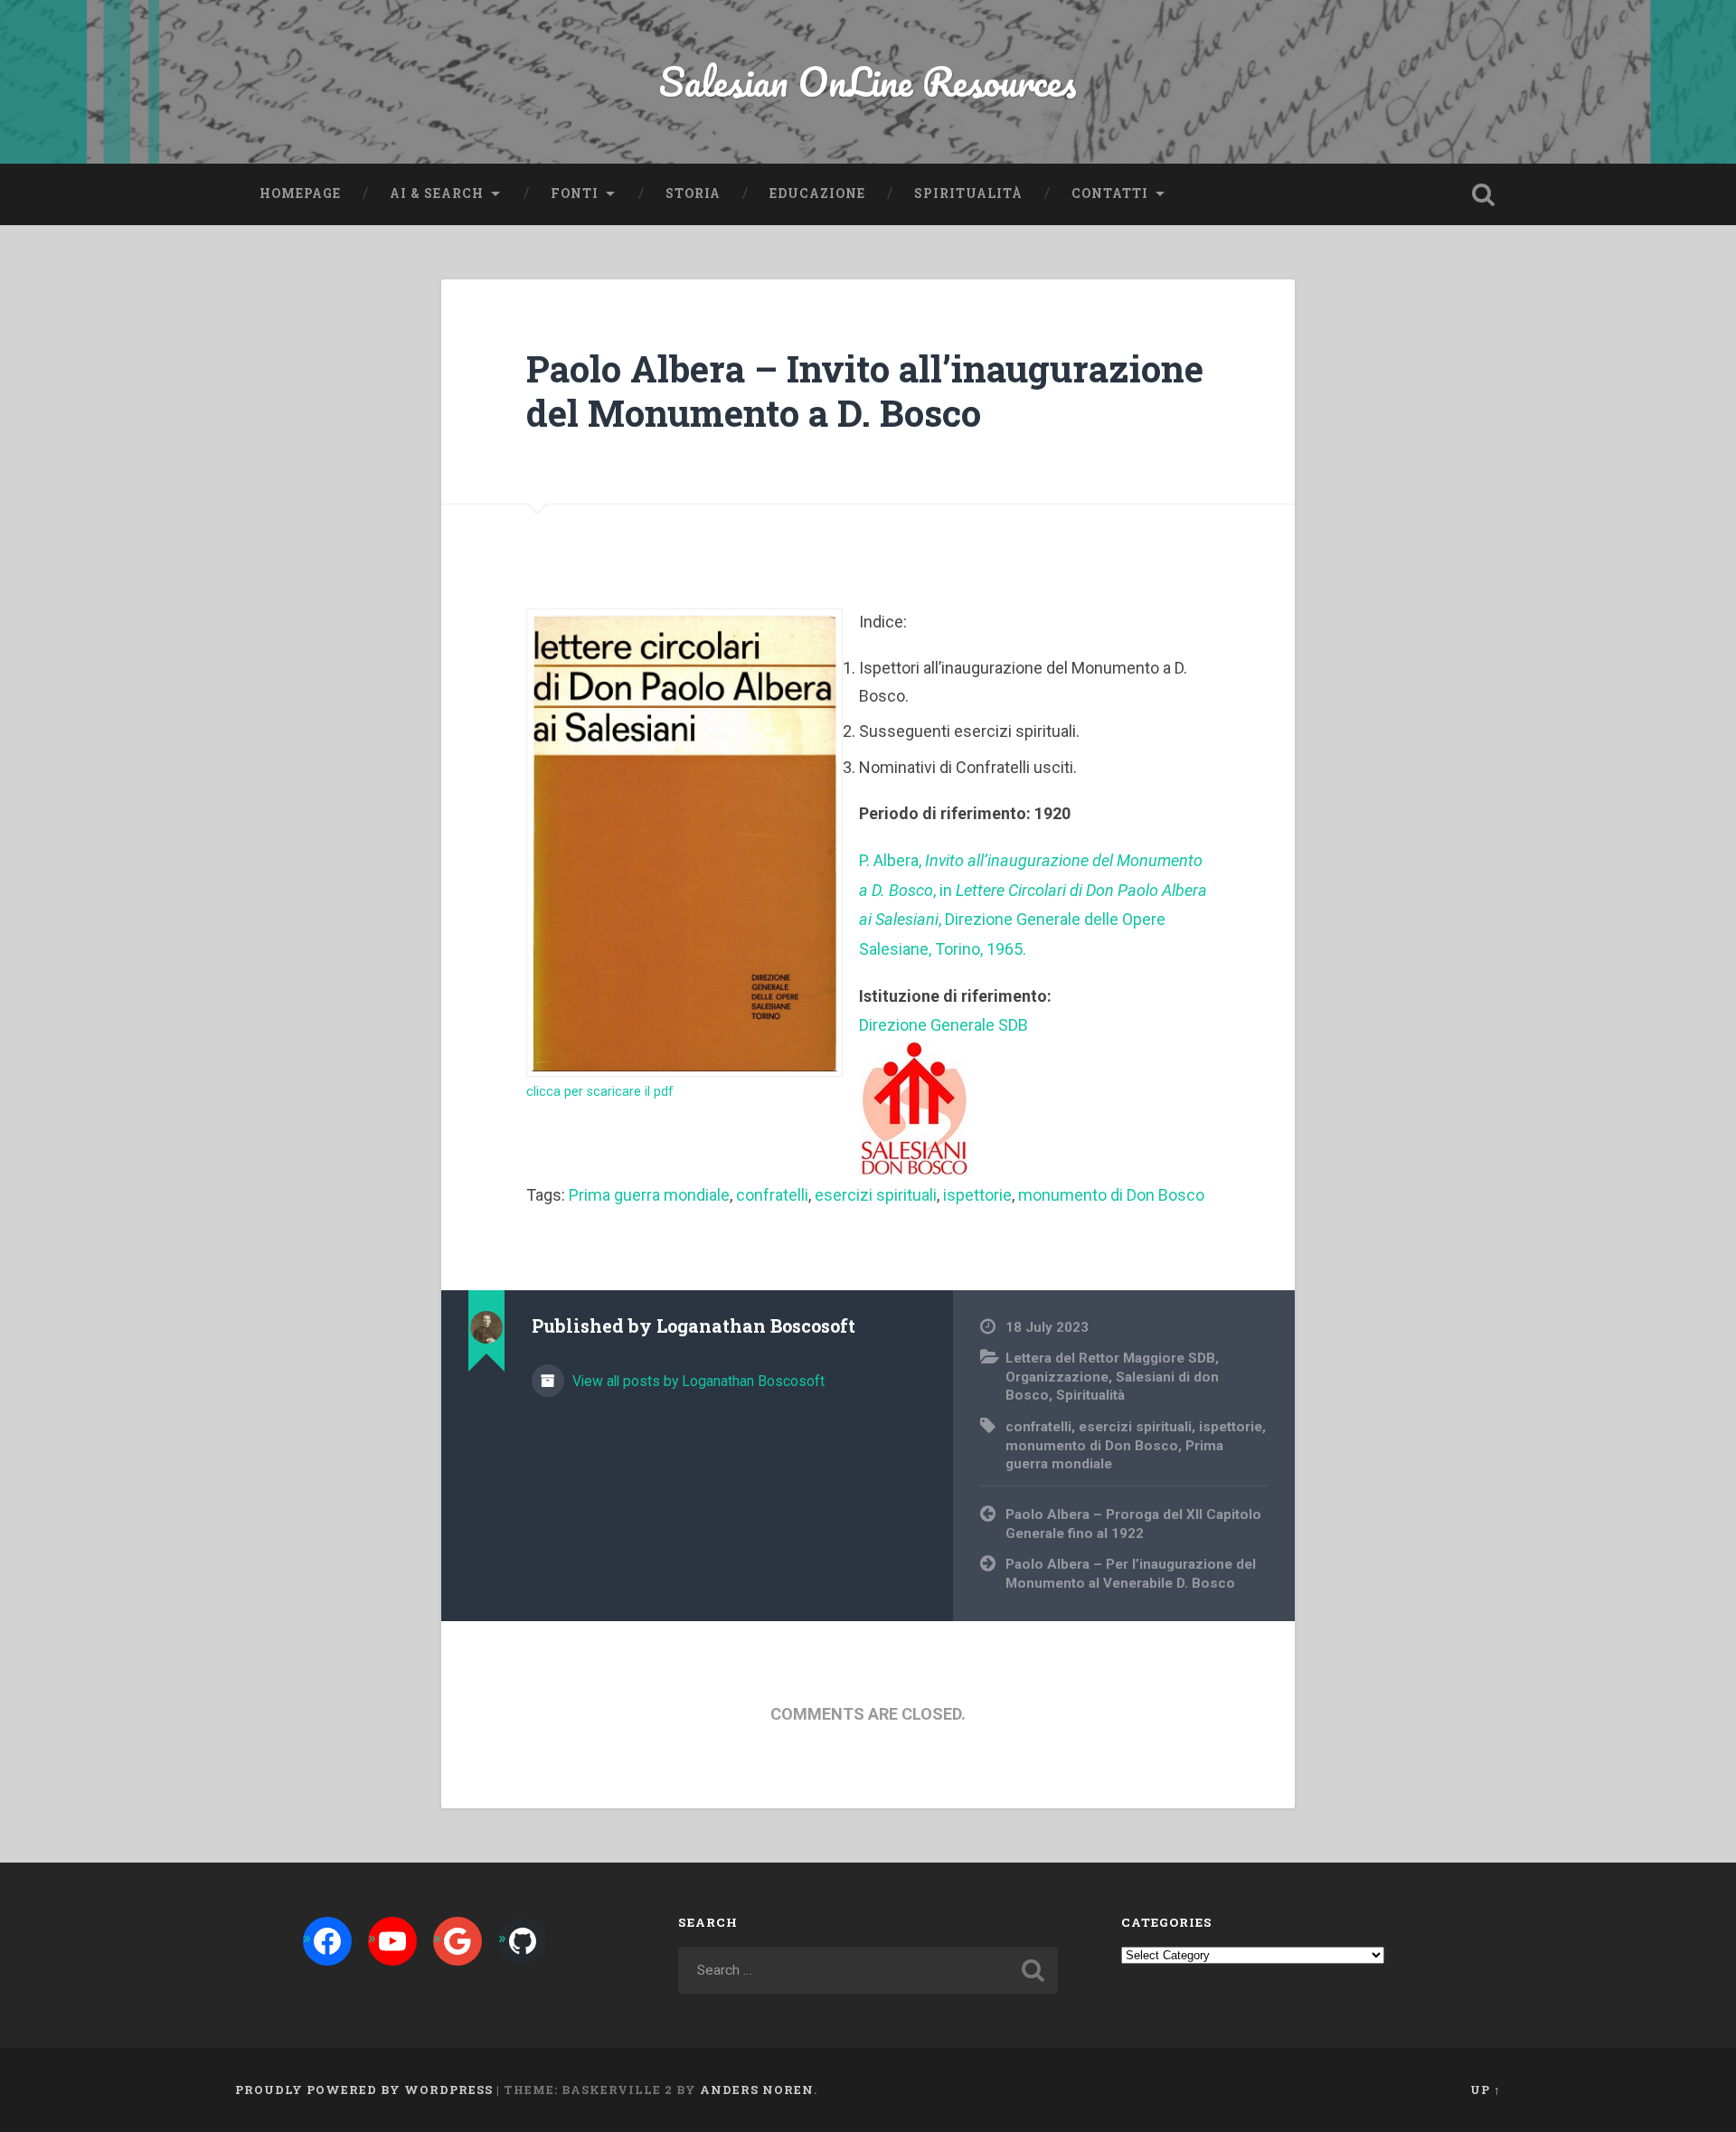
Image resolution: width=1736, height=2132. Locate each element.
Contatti (1110, 193)
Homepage (300, 193)
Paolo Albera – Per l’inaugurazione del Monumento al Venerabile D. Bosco (1131, 1574)
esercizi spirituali (876, 1195)
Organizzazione (1057, 1377)
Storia (693, 193)
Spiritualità (968, 193)
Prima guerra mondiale (649, 1195)
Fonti (575, 193)
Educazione (817, 193)
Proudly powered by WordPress (364, 2090)
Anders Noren (757, 2090)
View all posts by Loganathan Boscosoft (697, 1381)
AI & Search (437, 193)
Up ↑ (1486, 2090)
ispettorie (977, 1195)
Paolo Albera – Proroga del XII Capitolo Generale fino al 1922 (1133, 1524)
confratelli (772, 1195)
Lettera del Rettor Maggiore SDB (1110, 1358)
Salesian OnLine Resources (868, 81)
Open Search (1483, 194)
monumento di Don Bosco (1111, 1195)
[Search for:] (868, 1970)
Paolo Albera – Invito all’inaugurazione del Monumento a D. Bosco (865, 391)
